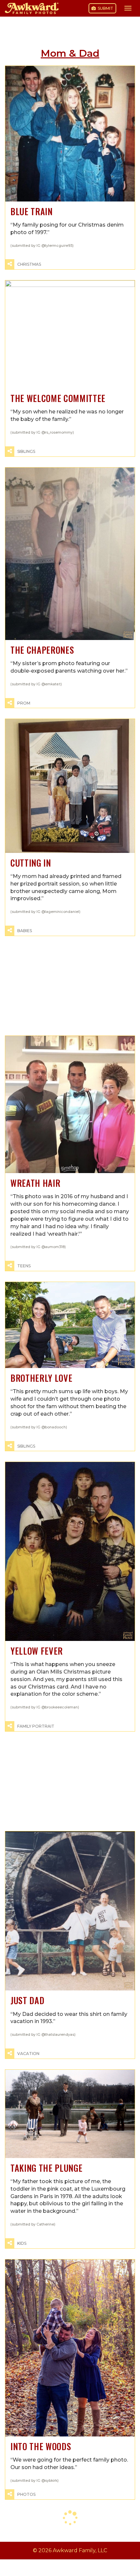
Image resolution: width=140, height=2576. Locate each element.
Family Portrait (36, 1726)
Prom (24, 703)
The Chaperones (42, 650)
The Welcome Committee (58, 398)
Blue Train (32, 211)
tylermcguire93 (59, 246)
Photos (26, 2494)
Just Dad (27, 2000)
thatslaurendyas (60, 2035)
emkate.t (53, 684)
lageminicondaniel (62, 912)
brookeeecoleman (61, 1707)
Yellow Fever (37, 1651)
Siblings (26, 451)
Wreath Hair (35, 1183)
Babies (25, 931)
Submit (105, 8)
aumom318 (55, 1247)
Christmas (29, 264)
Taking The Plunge (46, 2168)
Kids (22, 2243)
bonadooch (55, 1427)
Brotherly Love (41, 1378)
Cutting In (31, 863)
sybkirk (51, 2481)
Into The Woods (41, 2446)
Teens (24, 1266)
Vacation (28, 2054)
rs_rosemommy (59, 432)
